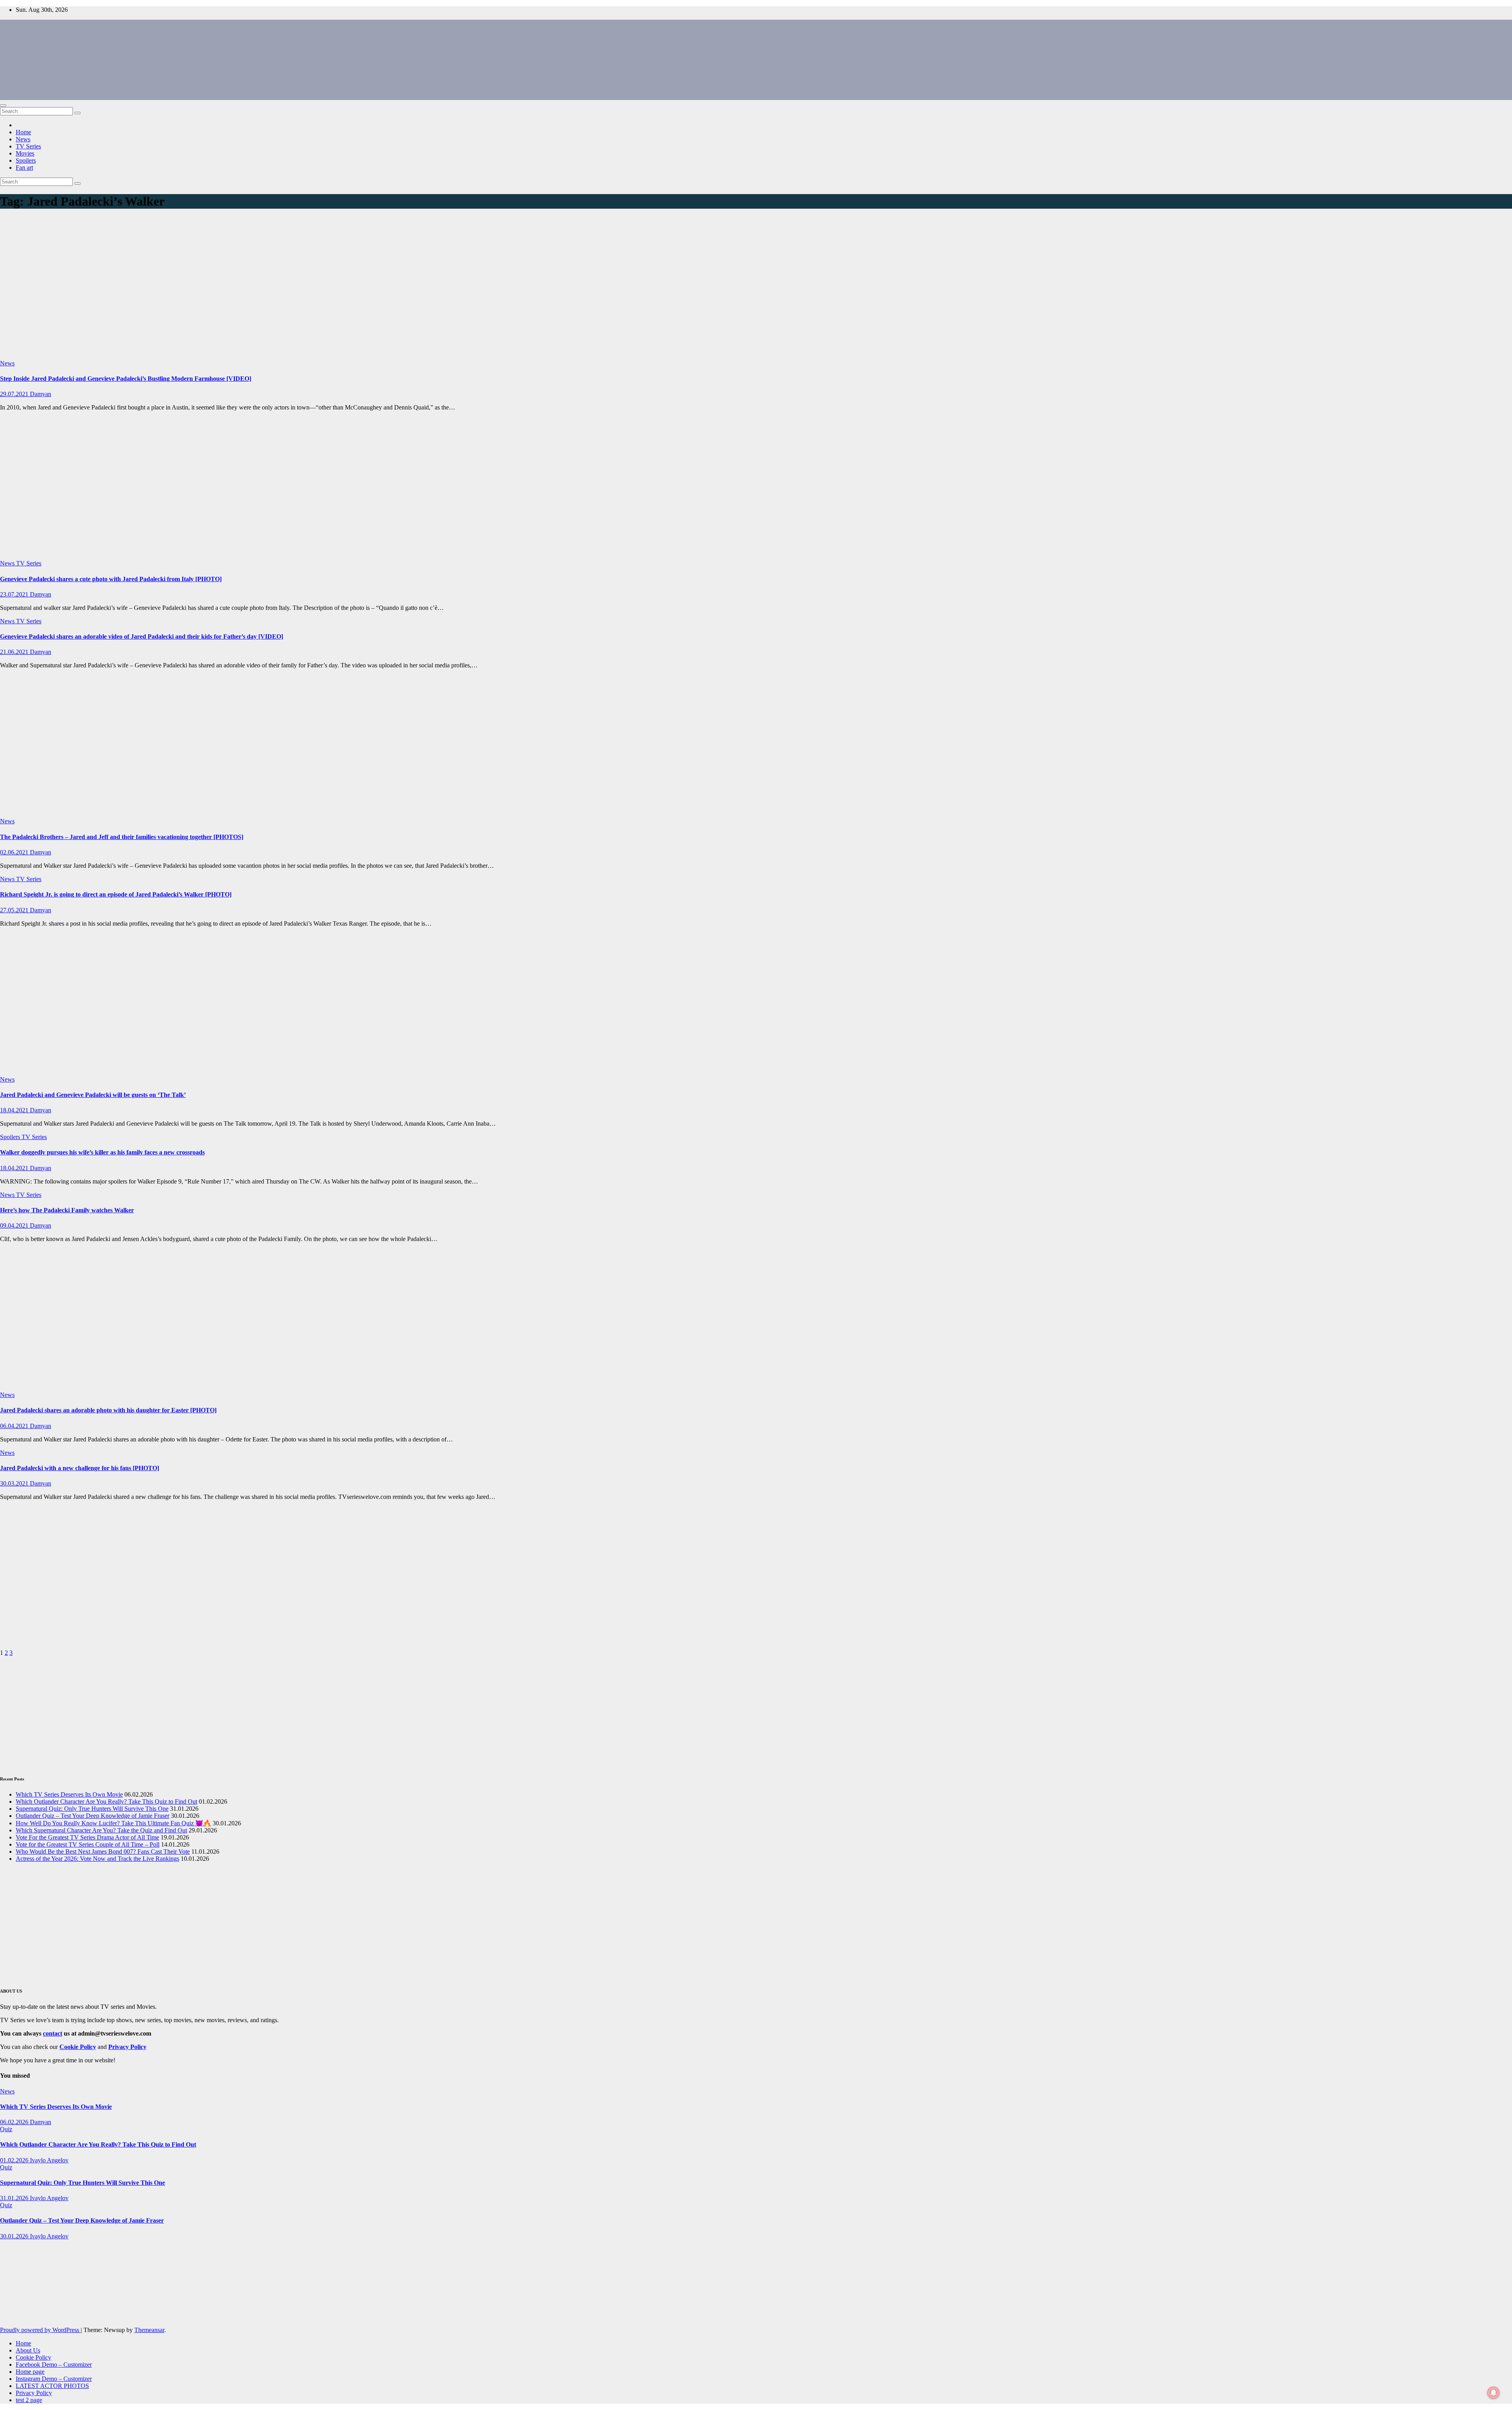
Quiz (6, 2129)
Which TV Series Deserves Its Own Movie (69, 1794)
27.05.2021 (15, 910)
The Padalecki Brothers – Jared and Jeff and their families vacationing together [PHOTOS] (122, 837)
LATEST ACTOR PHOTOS (52, 2386)
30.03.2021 (15, 1483)
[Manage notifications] (1493, 2393)
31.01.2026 (15, 2198)
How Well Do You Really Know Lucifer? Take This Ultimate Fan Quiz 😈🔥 (113, 1823)
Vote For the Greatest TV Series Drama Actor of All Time (87, 1837)
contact (53, 2033)
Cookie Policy (33, 2357)
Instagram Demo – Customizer (54, 2379)
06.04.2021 (15, 1426)
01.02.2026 (15, 2160)
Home (23, 132)
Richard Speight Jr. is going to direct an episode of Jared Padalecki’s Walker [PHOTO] (116, 894)
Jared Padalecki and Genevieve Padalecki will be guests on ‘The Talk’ (93, 1095)
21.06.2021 (15, 652)
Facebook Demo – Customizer (54, 2365)
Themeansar (149, 2330)
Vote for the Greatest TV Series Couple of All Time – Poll (88, 1844)
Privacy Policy (34, 2393)
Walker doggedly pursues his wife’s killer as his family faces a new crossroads (102, 1152)
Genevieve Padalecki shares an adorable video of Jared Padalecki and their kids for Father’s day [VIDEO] (142, 636)
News (23, 139)
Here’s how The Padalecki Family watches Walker (67, 1210)
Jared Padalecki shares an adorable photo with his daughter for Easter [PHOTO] (108, 1410)
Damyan (41, 394)
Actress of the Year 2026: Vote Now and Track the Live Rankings (97, 1859)
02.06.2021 (15, 852)
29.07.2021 (15, 394)
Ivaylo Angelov (49, 2160)
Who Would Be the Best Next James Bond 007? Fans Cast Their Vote (103, 1851)
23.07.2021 (15, 594)
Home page (30, 2372)
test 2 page (29, 2400)
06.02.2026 (15, 2122)
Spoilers (26, 160)
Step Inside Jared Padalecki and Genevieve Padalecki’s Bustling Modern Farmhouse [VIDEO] (126, 379)
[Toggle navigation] (3, 106)
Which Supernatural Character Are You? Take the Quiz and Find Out (101, 1830)
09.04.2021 (15, 1225)
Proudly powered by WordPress (40, 2330)
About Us (28, 2350)
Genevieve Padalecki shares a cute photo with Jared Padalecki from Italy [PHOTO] (111, 579)
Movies (25, 153)
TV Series (28, 146)
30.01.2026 (15, 2236)
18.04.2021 (15, 1110)
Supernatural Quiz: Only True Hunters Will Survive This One (92, 1809)
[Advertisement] (756, 286)
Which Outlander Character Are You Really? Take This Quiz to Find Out (107, 1801)
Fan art (24, 168)
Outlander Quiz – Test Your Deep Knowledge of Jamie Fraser (93, 1816)
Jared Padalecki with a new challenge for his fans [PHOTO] (80, 1468)
